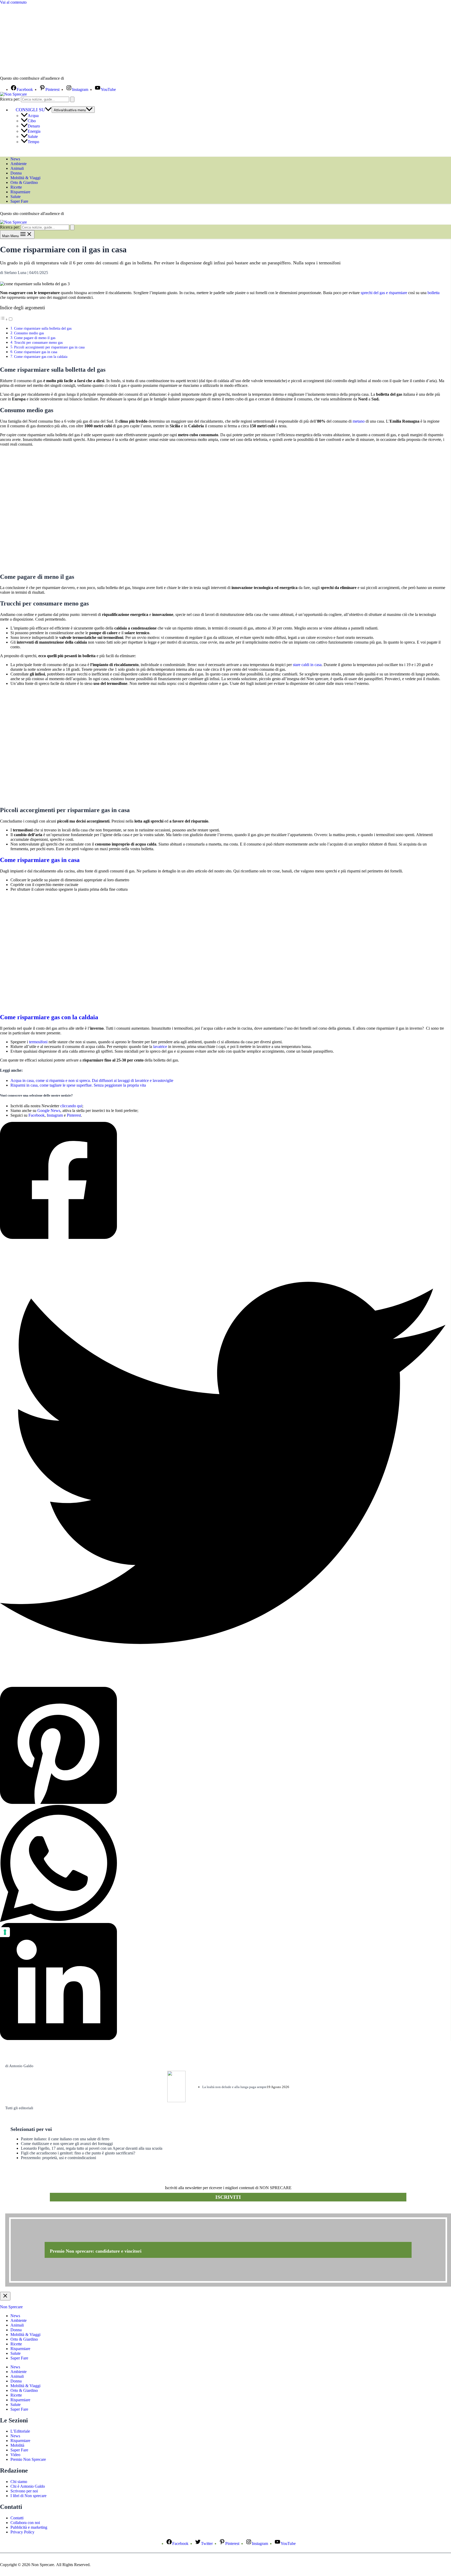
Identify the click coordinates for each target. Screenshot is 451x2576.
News (15, 159)
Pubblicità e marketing (29, 2527)
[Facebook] (223, 1181)
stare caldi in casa (307, 665)
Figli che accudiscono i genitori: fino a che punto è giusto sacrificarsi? (78, 2153)
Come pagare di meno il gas (35, 338)
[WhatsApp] (223, 1864)
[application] (48, 110)
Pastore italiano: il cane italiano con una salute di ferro (65, 2139)
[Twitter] (223, 1463)
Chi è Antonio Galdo (28, 2486)
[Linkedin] (223, 1982)
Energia (34, 131)
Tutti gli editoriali (19, 2108)
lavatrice (160, 1047)
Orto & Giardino (24, 182)
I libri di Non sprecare (28, 2496)
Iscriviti (228, 2197)
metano (359, 421)
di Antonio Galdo (19, 2066)
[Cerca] (72, 99)
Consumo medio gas (29, 333)
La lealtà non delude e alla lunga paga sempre (235, 2087)
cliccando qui (71, 1106)
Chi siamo (19, 2482)
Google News (49, 1111)
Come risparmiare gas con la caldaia (41, 357)
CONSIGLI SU (30, 110)
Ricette (16, 187)
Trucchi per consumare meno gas (38, 342)
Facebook (37, 1115)
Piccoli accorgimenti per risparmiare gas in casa (49, 347)
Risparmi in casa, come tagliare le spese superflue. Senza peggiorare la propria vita (78, 1085)
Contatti (17, 2518)
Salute (33, 136)
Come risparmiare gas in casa (36, 352)
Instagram (55, 1115)
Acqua (33, 116)
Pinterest (74, 1115)
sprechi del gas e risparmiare (384, 293)
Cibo (32, 121)
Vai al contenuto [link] (13, 2)
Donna (16, 173)
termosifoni (38, 1042)
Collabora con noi (25, 2523)
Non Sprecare (11, 2307)
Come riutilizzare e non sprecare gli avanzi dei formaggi (67, 2144)
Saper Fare (19, 201)
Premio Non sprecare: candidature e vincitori (96, 2251)
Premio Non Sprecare (28, 2459)
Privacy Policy (22, 2532)
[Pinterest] (223, 1746)
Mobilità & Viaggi (25, 178)
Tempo (33, 142)
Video (15, 2455)
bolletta (434, 293)
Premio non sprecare (26, 2211)
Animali (17, 168)
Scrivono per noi (24, 2491)
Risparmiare (20, 192)
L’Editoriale (20, 2431)
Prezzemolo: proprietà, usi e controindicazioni (58, 2158)
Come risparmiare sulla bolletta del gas (43, 328)
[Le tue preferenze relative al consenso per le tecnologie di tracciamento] (5, 1932)
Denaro (34, 126)
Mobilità (17, 2445)
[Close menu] (5, 2296)
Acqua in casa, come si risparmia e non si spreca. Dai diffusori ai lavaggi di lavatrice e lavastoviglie (92, 1080)
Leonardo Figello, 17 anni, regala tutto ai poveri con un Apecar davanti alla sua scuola (92, 2148)
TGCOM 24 (81, 79)
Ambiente (19, 164)
